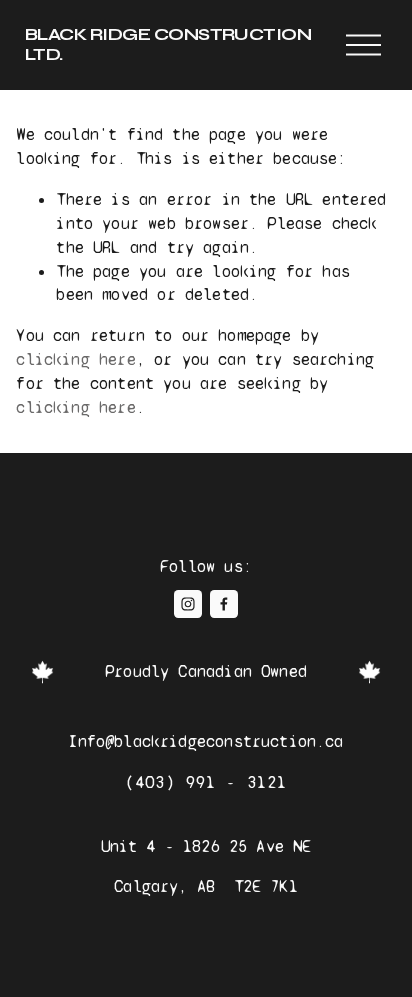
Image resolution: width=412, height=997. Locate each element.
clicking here (75, 359)
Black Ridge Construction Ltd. (168, 45)
